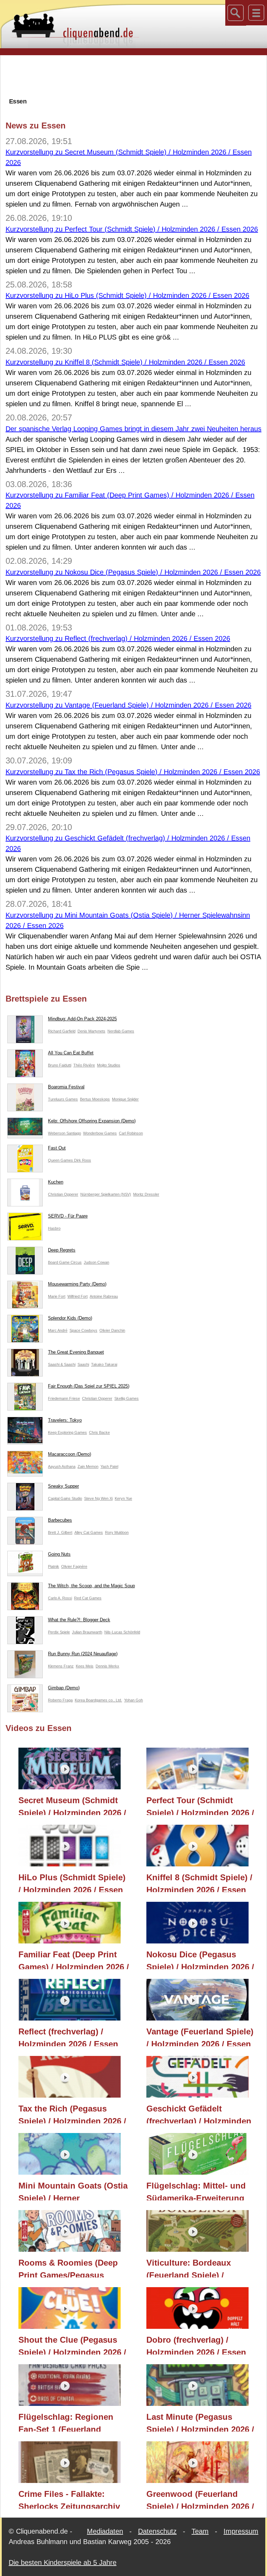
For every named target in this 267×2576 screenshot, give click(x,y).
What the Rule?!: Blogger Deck (79, 1620)
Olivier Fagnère (74, 1566)
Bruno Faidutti (60, 1065)
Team (200, 2531)
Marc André (58, 1330)
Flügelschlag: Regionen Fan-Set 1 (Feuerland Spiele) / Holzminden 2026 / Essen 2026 (72, 2422)
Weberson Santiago (64, 1133)
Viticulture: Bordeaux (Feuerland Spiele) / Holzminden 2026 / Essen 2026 (196, 2268)
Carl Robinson (131, 1133)
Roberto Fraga (60, 1700)
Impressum (241, 2531)
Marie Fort (57, 1296)
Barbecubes (60, 1520)
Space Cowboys (83, 1330)
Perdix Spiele (59, 1632)
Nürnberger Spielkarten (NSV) (106, 1194)
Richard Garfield (62, 1031)
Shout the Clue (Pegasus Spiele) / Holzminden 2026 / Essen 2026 (72, 2345)
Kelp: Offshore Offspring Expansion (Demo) (92, 1121)
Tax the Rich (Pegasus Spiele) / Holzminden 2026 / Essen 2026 (72, 2114)
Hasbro (54, 1228)
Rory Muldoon (117, 1532)
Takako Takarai (104, 1364)
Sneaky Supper (63, 1486)
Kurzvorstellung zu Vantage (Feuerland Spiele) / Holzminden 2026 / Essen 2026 (128, 705)
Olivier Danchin (112, 1330)
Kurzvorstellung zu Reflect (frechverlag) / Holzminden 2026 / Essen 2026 (118, 638)
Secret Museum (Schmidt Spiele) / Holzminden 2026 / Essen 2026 (72, 1805)
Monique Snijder (125, 1099)
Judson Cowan (96, 1262)
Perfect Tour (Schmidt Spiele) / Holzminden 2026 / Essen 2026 (200, 1805)
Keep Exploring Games (67, 1432)
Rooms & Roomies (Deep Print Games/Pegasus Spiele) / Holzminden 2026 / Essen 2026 (72, 2268)
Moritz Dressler (146, 1194)
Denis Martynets (91, 1031)
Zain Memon (88, 1466)
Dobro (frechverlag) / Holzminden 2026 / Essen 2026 (196, 2345)
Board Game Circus (65, 1262)
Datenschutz (157, 2531)
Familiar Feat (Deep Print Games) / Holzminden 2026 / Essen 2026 (74, 1959)
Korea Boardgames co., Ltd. (98, 1700)
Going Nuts (59, 1554)
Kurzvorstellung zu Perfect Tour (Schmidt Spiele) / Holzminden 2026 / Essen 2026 (132, 229)
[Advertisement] (133, 76)
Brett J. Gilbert (60, 1532)
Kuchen (56, 1182)
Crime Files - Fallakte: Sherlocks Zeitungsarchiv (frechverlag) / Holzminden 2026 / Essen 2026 (71, 2499)
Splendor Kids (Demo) (70, 1318)
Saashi (83, 1364)
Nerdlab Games (121, 1031)
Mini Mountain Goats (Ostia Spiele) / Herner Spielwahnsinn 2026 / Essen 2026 (74, 2191)
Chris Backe (99, 1432)
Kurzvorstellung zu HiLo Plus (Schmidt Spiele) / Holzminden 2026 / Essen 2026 (127, 295)
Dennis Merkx (107, 1666)
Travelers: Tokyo (65, 1420)
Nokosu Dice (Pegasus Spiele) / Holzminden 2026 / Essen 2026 (200, 1959)
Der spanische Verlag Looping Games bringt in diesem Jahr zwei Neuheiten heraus (133, 429)
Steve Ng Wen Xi (98, 1498)
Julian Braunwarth (87, 1632)
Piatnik (54, 1566)
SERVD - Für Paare (68, 1216)
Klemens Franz (61, 1666)
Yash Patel (109, 1466)
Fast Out (57, 1148)
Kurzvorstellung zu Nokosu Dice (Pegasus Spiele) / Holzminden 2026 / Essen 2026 (133, 572)
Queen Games (61, 1160)
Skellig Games (127, 1398)
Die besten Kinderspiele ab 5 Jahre (63, 2562)
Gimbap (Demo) (64, 1688)
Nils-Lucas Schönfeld (122, 1632)
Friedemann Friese (64, 1398)
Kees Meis (85, 1666)
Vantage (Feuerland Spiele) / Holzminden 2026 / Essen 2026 (200, 2036)
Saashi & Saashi (62, 1364)
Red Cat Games (88, 1598)
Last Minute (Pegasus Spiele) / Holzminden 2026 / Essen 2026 (200, 2422)
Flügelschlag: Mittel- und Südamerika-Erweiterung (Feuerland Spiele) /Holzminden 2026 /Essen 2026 (196, 2191)
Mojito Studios (109, 1065)
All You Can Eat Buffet (71, 1053)
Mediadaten (105, 2531)
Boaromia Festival (66, 1087)
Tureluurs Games (63, 1099)
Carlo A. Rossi (60, 1598)
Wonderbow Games (100, 1133)
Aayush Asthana (62, 1466)
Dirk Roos (83, 1160)
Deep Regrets (62, 1250)
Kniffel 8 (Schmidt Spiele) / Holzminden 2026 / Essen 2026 (199, 1882)
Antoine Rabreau (104, 1296)
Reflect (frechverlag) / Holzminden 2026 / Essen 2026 (68, 2036)
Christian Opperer (63, 1194)
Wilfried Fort (78, 1296)
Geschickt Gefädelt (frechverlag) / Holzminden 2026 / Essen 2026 (199, 2114)
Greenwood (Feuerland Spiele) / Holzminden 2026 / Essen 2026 (200, 2499)
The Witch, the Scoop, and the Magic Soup (91, 1586)
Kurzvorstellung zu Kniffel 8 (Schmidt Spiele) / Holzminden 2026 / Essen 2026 (125, 362)
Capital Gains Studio (65, 1498)
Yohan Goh (133, 1700)
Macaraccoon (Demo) (70, 1454)
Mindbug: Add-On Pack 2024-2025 (82, 1019)
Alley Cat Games (89, 1532)
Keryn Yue (123, 1498)
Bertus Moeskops (95, 1099)
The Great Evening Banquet (76, 1352)
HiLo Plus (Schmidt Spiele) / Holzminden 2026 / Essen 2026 (72, 1882)
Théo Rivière (84, 1065)
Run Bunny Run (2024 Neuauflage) (83, 1654)
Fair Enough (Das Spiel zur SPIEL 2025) (89, 1386)
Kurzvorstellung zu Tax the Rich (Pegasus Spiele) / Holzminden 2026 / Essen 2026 (133, 772)
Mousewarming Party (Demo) (77, 1284)
